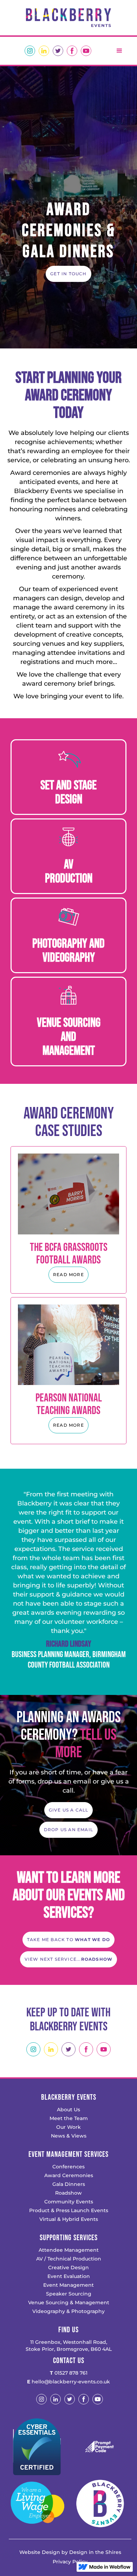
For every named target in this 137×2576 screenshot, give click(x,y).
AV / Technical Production (69, 2259)
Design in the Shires (95, 2552)
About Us (68, 2110)
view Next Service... (69, 1959)
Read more (68, 1275)
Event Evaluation (69, 2276)
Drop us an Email (68, 1830)
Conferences (68, 2167)
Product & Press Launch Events (69, 2210)
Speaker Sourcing (69, 2294)
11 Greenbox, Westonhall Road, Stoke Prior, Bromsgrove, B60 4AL (69, 2346)
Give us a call (69, 1810)
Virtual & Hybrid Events (69, 2219)
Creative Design (68, 2267)
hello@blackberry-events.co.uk (68, 2382)
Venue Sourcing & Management (69, 2303)
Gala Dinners (69, 2184)
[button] (119, 51)
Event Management (68, 2285)
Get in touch (68, 274)
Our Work (68, 2127)
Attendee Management (69, 2250)
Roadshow (68, 2193)
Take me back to (68, 1940)
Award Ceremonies (69, 2175)
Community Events (69, 2202)
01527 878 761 (69, 2373)
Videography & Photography (68, 2311)
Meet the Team (69, 2118)
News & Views (69, 2136)
